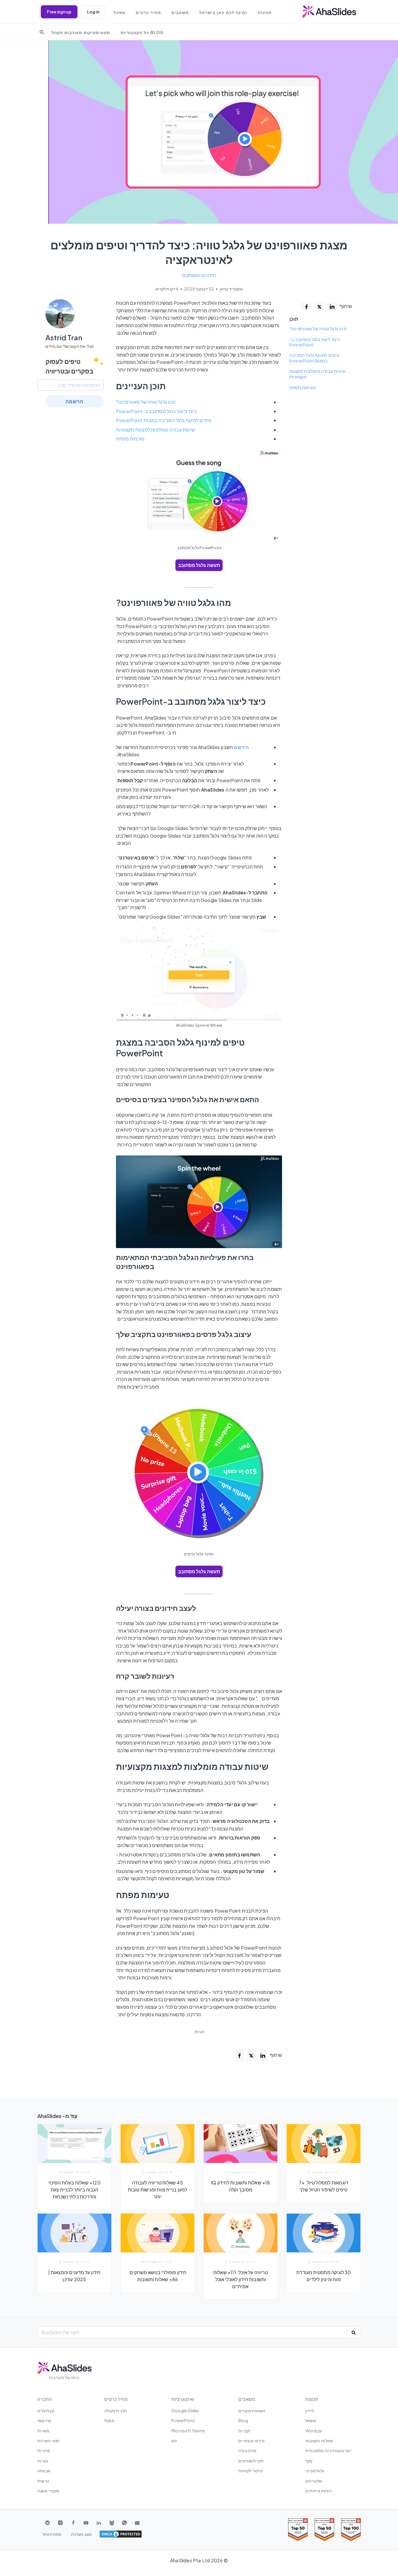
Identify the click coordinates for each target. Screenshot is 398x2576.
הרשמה (74, 401)
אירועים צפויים (251, 2441)
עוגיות (43, 2461)
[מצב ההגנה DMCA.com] (121, 2534)
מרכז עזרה (247, 2450)
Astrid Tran (64, 337)
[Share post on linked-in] (332, 306)
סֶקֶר (309, 2461)
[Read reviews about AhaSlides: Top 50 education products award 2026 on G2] (324, 2530)
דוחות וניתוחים (318, 2491)
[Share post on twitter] (319, 306)
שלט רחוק (314, 2481)
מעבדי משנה (48, 2491)
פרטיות (44, 2450)
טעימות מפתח (303, 387)
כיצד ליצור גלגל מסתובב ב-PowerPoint (315, 342)
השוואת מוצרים (252, 2411)
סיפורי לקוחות (251, 2471)
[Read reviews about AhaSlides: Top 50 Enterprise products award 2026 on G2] (298, 2530)
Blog (243, 2420)
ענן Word (314, 2431)
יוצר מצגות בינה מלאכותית (329, 2450)
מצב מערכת (82, 2534)
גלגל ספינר (315, 2471)
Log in (93, 12)
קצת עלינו (46, 2411)
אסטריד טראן (231, 289)
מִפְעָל (119, 12)
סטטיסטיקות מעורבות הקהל (81, 32)
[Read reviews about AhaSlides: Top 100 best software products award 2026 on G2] (351, 2530)
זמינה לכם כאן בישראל (223, 12)
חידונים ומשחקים (199, 275)
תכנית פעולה (116, 2411)
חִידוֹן (310, 2411)
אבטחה (44, 2471)
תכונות (265, 12)
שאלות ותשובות (319, 2441)
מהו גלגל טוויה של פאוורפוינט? (318, 329)
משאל (311, 2420)
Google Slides (185, 2411)
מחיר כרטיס (148, 12)
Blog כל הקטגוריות (142, 32)
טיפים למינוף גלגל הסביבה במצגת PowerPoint (314, 358)
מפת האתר (52, 2534)
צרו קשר (44, 2420)
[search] (42, 32)
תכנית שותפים (251, 2461)
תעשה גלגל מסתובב (199, 565)
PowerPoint (183, 2420)
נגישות (43, 2481)
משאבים (180, 12)
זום (174, 2441)
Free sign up (59, 12)
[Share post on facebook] (307, 306)
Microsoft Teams (188, 2431)
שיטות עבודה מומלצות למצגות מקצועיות (317, 374)
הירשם (241, 747)
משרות (43, 2431)
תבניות (244, 2431)
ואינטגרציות (183, 2399)
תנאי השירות (48, 2441)
